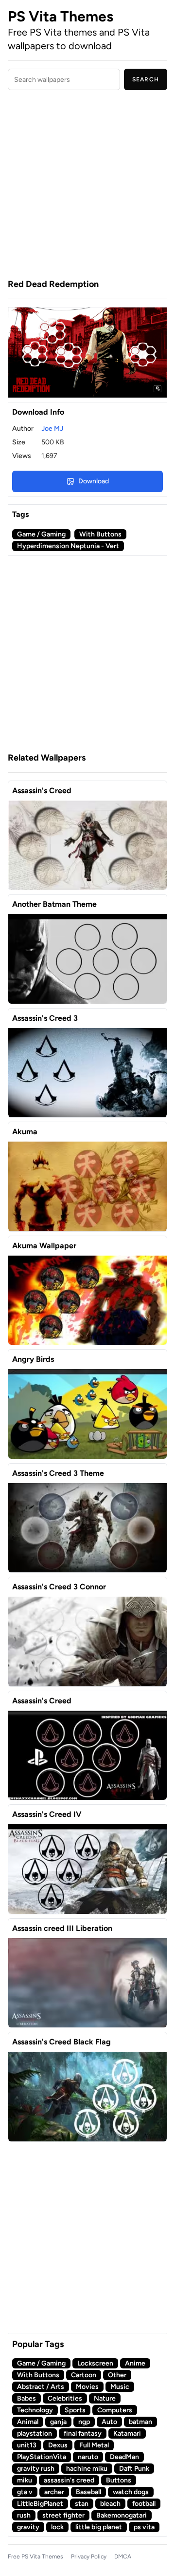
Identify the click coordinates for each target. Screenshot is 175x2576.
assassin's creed (69, 2480)
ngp (84, 2422)
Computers (115, 2410)
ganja (58, 2422)
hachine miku (87, 2469)
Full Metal (94, 2445)
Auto (109, 2422)
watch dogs (131, 2492)
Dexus (58, 2445)
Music (120, 2387)
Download (94, 481)
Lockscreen (95, 2363)
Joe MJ (52, 429)
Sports (75, 2410)
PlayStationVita (42, 2457)
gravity (28, 2527)
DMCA (123, 2557)
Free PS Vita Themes (35, 2557)
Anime (135, 2363)
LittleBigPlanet (40, 2504)
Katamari (127, 2433)
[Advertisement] (87, 186)
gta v (25, 2492)
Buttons (119, 2480)
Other (117, 2375)
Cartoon (84, 2375)
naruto (88, 2457)
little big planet (99, 2527)
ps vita (144, 2527)
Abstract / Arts (41, 2387)
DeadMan (124, 2457)
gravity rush (36, 2469)
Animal (28, 2422)
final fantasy (83, 2433)
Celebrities (65, 2398)
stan (82, 2504)
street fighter (63, 2515)
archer (54, 2492)
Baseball (88, 2492)
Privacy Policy (89, 2557)
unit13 (27, 2445)
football (144, 2504)
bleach (110, 2504)
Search (146, 79)
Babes (26, 2398)
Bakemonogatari (122, 2515)
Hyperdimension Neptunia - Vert (68, 546)
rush (24, 2515)
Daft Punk (134, 2469)
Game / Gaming (41, 534)
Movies (87, 2387)
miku (25, 2480)
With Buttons (100, 534)
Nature (105, 2398)
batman (140, 2422)
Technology (35, 2410)
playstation (35, 2433)
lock (57, 2527)
